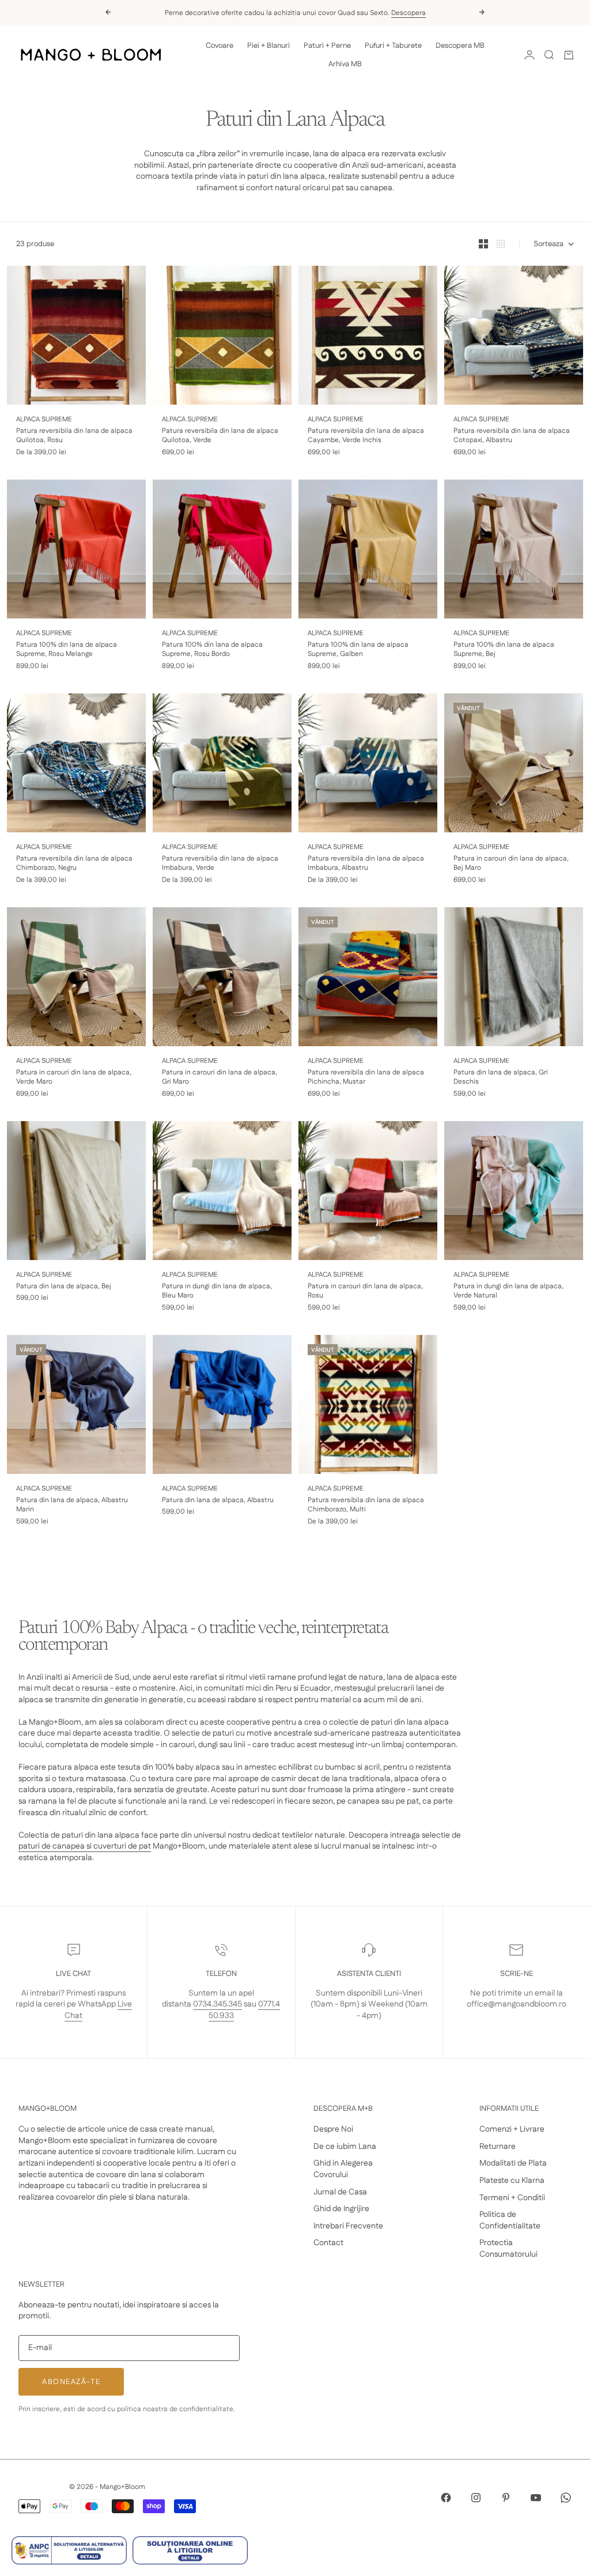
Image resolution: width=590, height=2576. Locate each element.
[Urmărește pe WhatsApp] (566, 2498)
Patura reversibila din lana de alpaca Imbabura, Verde (220, 864)
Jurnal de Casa (340, 2192)
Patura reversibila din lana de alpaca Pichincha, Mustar (366, 1078)
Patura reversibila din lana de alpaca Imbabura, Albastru (366, 864)
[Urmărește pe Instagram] (476, 2498)
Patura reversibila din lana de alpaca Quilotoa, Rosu (74, 436)
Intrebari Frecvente (348, 2226)
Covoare (220, 46)
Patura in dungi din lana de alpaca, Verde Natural (508, 1291)
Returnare (498, 2147)
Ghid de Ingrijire (341, 2209)
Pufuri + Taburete (393, 46)
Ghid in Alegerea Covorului (343, 2169)
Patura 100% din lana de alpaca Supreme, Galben (358, 650)
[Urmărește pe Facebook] (446, 2498)
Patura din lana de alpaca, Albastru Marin (72, 1505)
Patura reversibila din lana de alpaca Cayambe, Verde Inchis (366, 436)
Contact (328, 2243)
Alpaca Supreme (44, 419)
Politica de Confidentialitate (510, 2220)
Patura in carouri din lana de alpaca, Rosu (365, 1291)
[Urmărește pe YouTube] (536, 2498)
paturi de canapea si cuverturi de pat (85, 1846)
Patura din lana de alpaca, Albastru (218, 1500)
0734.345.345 (218, 2004)
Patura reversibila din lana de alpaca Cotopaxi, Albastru (512, 436)
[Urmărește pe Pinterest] (506, 2498)
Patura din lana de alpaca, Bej (64, 1287)
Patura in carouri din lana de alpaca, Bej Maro (511, 864)
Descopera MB (460, 46)
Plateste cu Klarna (512, 2181)
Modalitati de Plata (513, 2163)
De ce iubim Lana (345, 2147)
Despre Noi (333, 2129)
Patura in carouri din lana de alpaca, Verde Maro (74, 1078)
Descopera (409, 13)
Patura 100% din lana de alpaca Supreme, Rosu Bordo (212, 650)
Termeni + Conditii (512, 2198)
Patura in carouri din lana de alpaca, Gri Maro (220, 1078)
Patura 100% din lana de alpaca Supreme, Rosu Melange (67, 650)
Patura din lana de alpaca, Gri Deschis (501, 1078)
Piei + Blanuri (268, 46)
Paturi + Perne (327, 46)
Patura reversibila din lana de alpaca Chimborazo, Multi (366, 1505)
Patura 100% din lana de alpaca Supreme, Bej (504, 650)
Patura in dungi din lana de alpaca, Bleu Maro (217, 1291)
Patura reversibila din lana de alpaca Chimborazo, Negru (74, 864)
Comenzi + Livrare (512, 2129)
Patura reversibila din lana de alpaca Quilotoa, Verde (220, 436)
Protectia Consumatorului (508, 2249)
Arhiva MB (345, 64)
